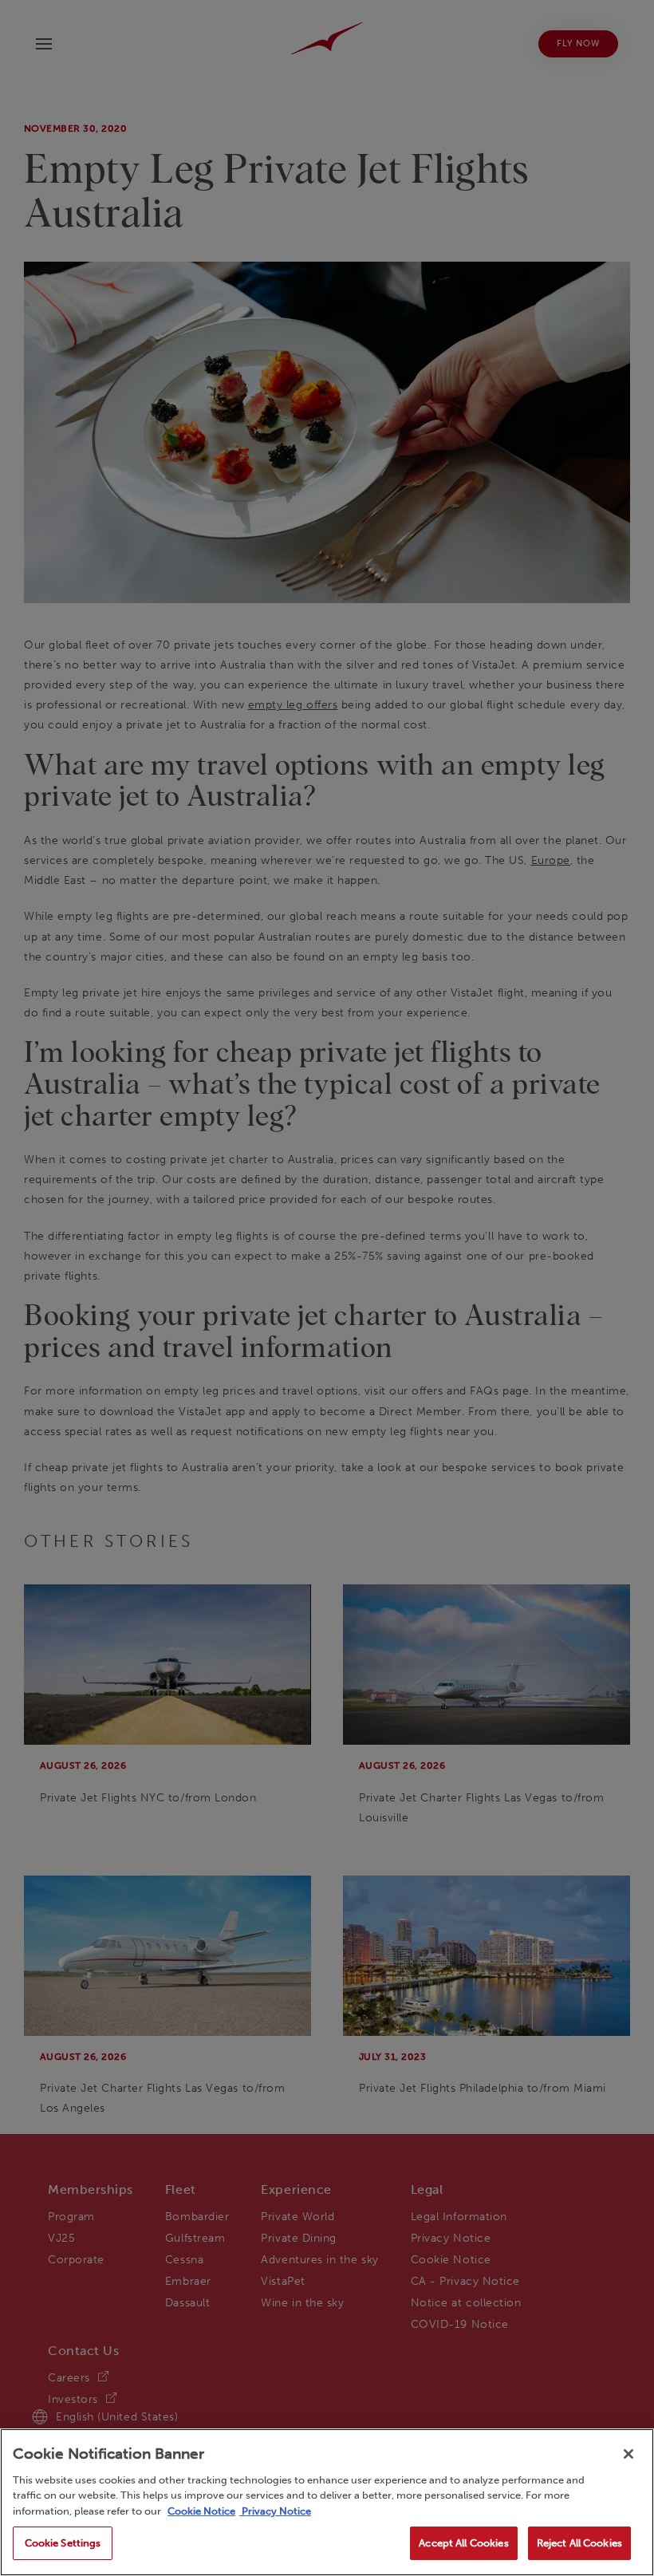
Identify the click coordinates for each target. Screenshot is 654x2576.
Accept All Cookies (463, 2543)
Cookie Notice (201, 2511)
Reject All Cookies (579, 2543)
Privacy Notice (275, 2511)
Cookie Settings (63, 2543)
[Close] (628, 2454)
